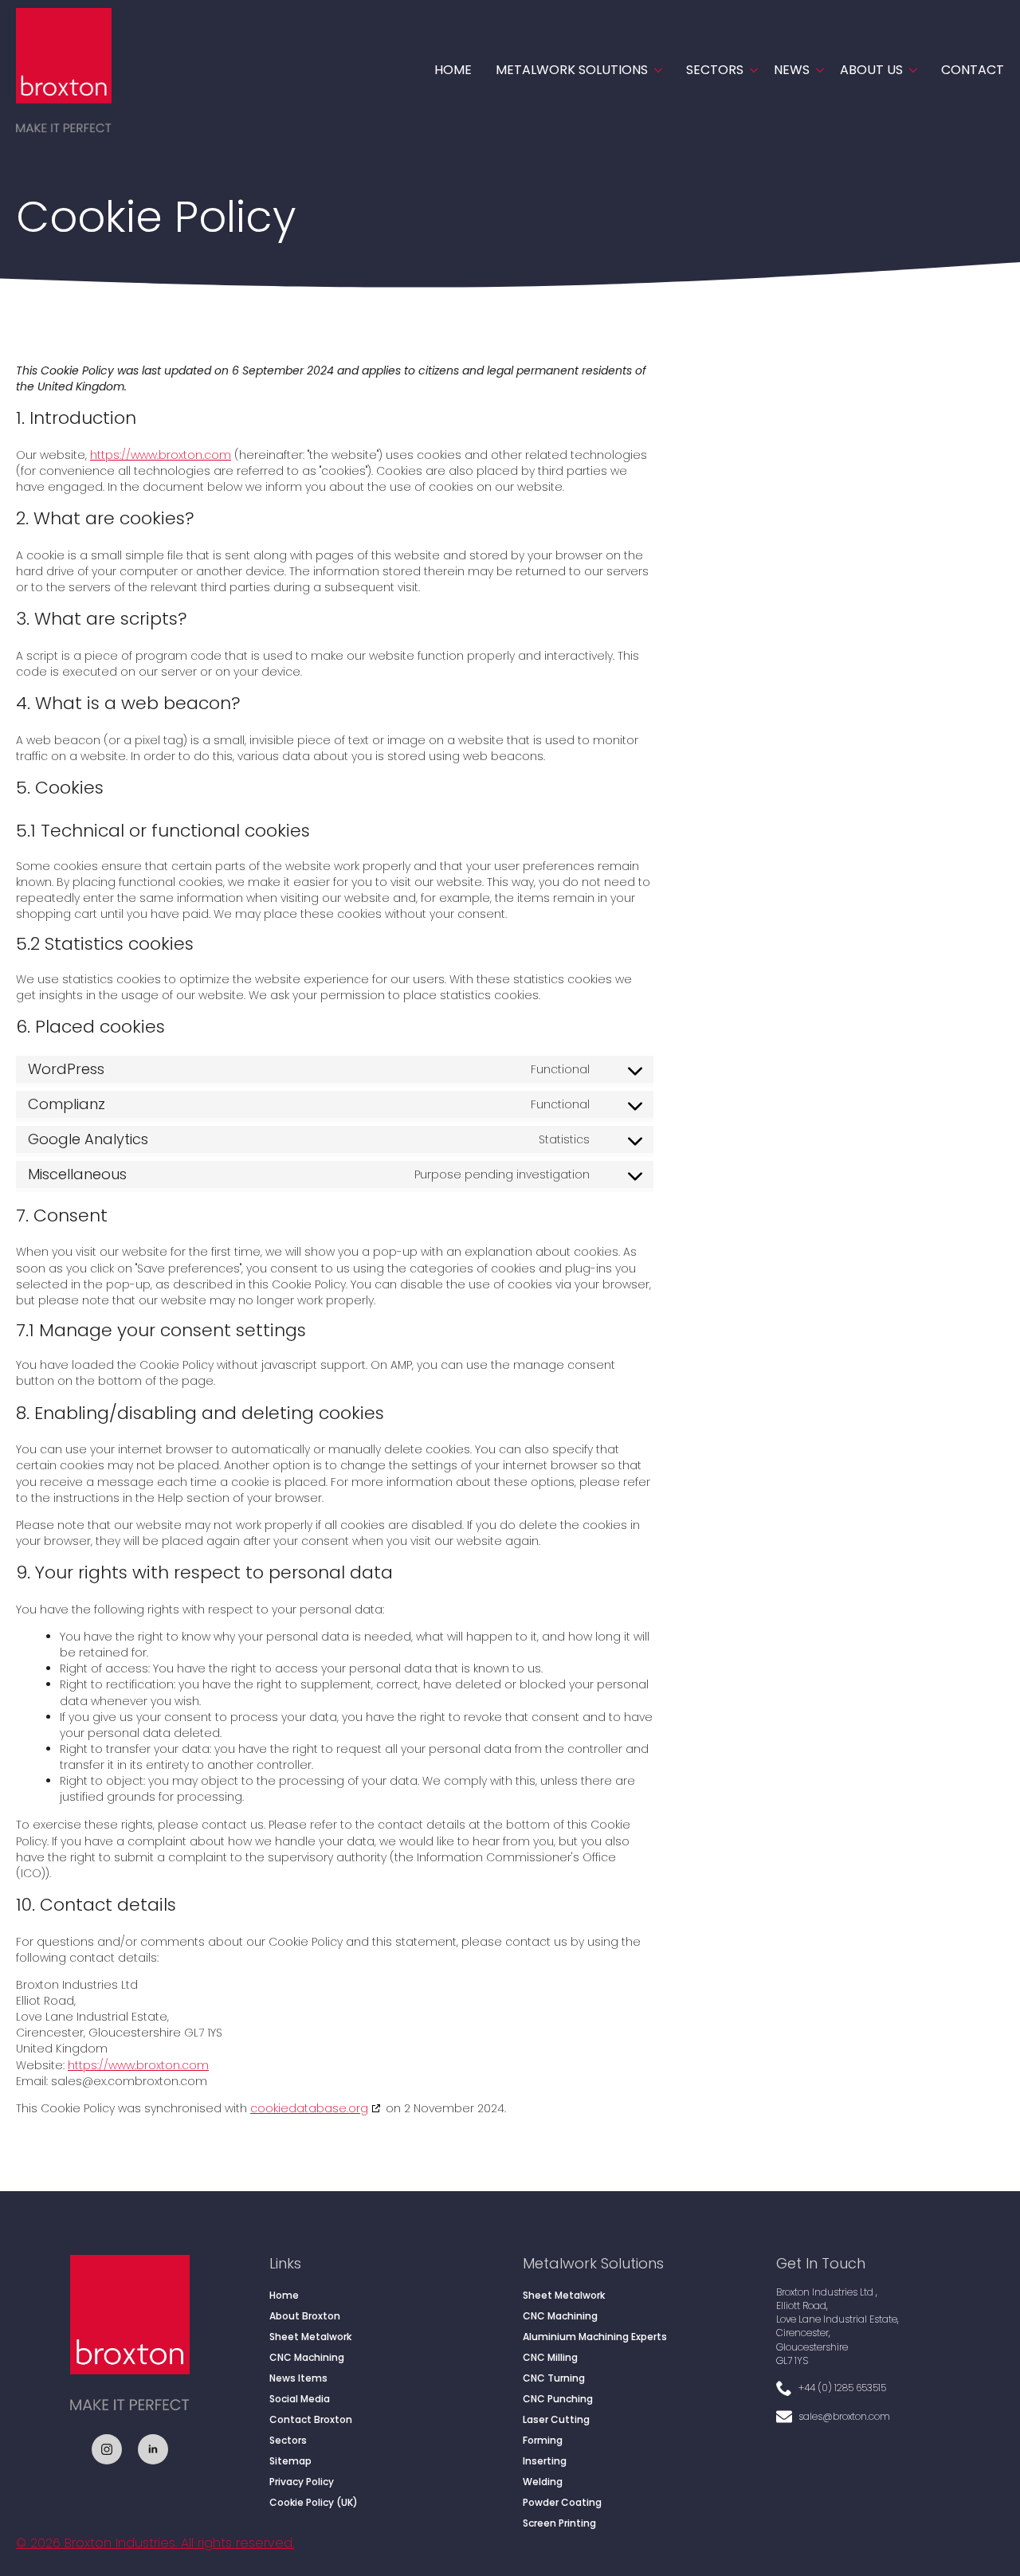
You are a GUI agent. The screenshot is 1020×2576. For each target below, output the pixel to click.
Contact (973, 70)
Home (453, 70)
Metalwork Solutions (572, 70)
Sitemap (290, 2461)
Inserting (545, 2461)
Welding (543, 2482)
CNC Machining (307, 2357)
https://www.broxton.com (161, 455)
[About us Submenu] (910, 70)
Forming (543, 2440)
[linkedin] (153, 2449)
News (792, 70)
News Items (298, 2378)
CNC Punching (558, 2399)
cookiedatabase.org (309, 2108)
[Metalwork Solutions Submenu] (655, 70)
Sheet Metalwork (310, 2337)
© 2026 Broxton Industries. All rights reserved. (155, 2543)
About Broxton (305, 2316)
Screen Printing (559, 2523)
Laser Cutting (556, 2419)
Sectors (715, 70)
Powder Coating (562, 2502)
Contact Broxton (311, 2419)
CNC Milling (550, 2357)
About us (871, 70)
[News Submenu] (817, 70)
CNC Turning (554, 2378)
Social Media (300, 2399)
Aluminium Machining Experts (595, 2337)
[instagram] (107, 2449)
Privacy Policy (302, 2482)
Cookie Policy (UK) (314, 2502)
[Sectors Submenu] (751, 70)
